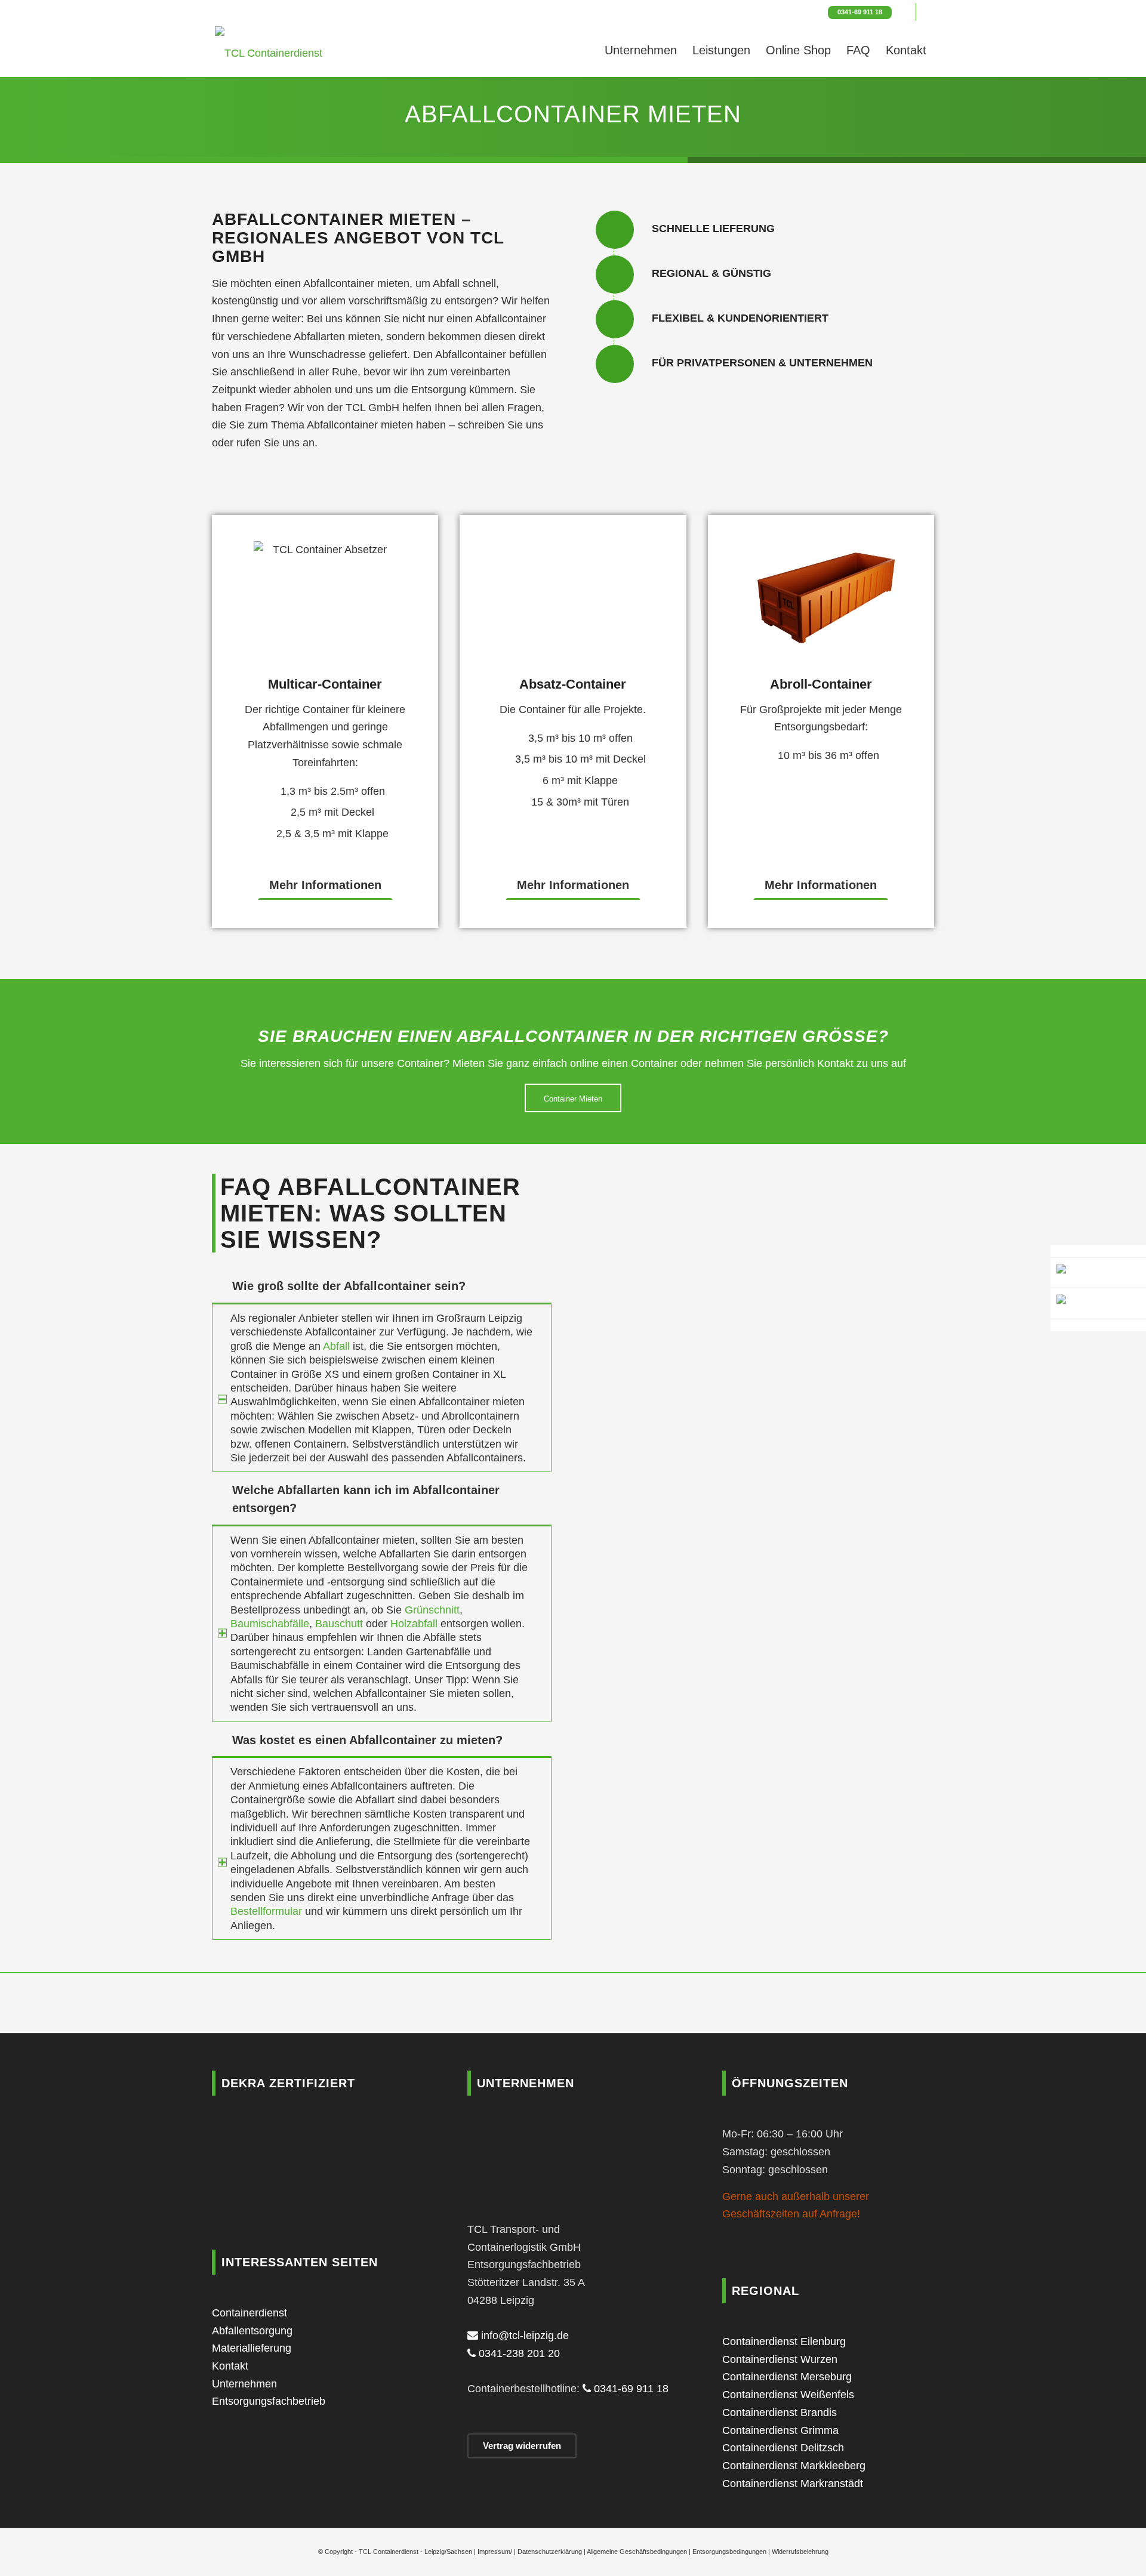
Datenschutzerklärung (550, 2552)
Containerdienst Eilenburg (784, 2341)
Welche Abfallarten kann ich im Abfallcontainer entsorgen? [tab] (366, 1499)
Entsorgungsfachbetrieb (269, 2401)
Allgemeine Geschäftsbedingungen (637, 2552)
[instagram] (1098, 1304)
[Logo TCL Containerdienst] (269, 50)
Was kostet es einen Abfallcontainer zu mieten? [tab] (367, 1740)
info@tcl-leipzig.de (523, 2336)
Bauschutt (339, 1624)
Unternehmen (244, 2384)
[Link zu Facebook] (907, 12)
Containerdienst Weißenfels (788, 2395)
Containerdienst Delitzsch (783, 2448)
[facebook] (1098, 1325)
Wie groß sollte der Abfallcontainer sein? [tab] (349, 1286)
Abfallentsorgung (252, 2331)
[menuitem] (641, 50)
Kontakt (230, 2366)
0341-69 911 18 (860, 12)
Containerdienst (249, 2313)
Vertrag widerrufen (522, 2446)
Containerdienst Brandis (780, 2413)
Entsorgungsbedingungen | (732, 2552)
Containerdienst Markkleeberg (794, 2466)
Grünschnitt (432, 1610)
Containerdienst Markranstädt (793, 2484)
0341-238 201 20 (518, 2353)
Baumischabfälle (270, 1624)
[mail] (1098, 1251)
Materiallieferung (252, 2348)
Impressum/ (495, 2552)
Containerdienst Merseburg (787, 2377)
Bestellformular (266, 1911)
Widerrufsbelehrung (800, 2552)
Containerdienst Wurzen (780, 2359)
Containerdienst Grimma (780, 2430)
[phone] (1098, 1273)
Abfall (336, 1346)
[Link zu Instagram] (925, 12)
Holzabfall (414, 1624)
